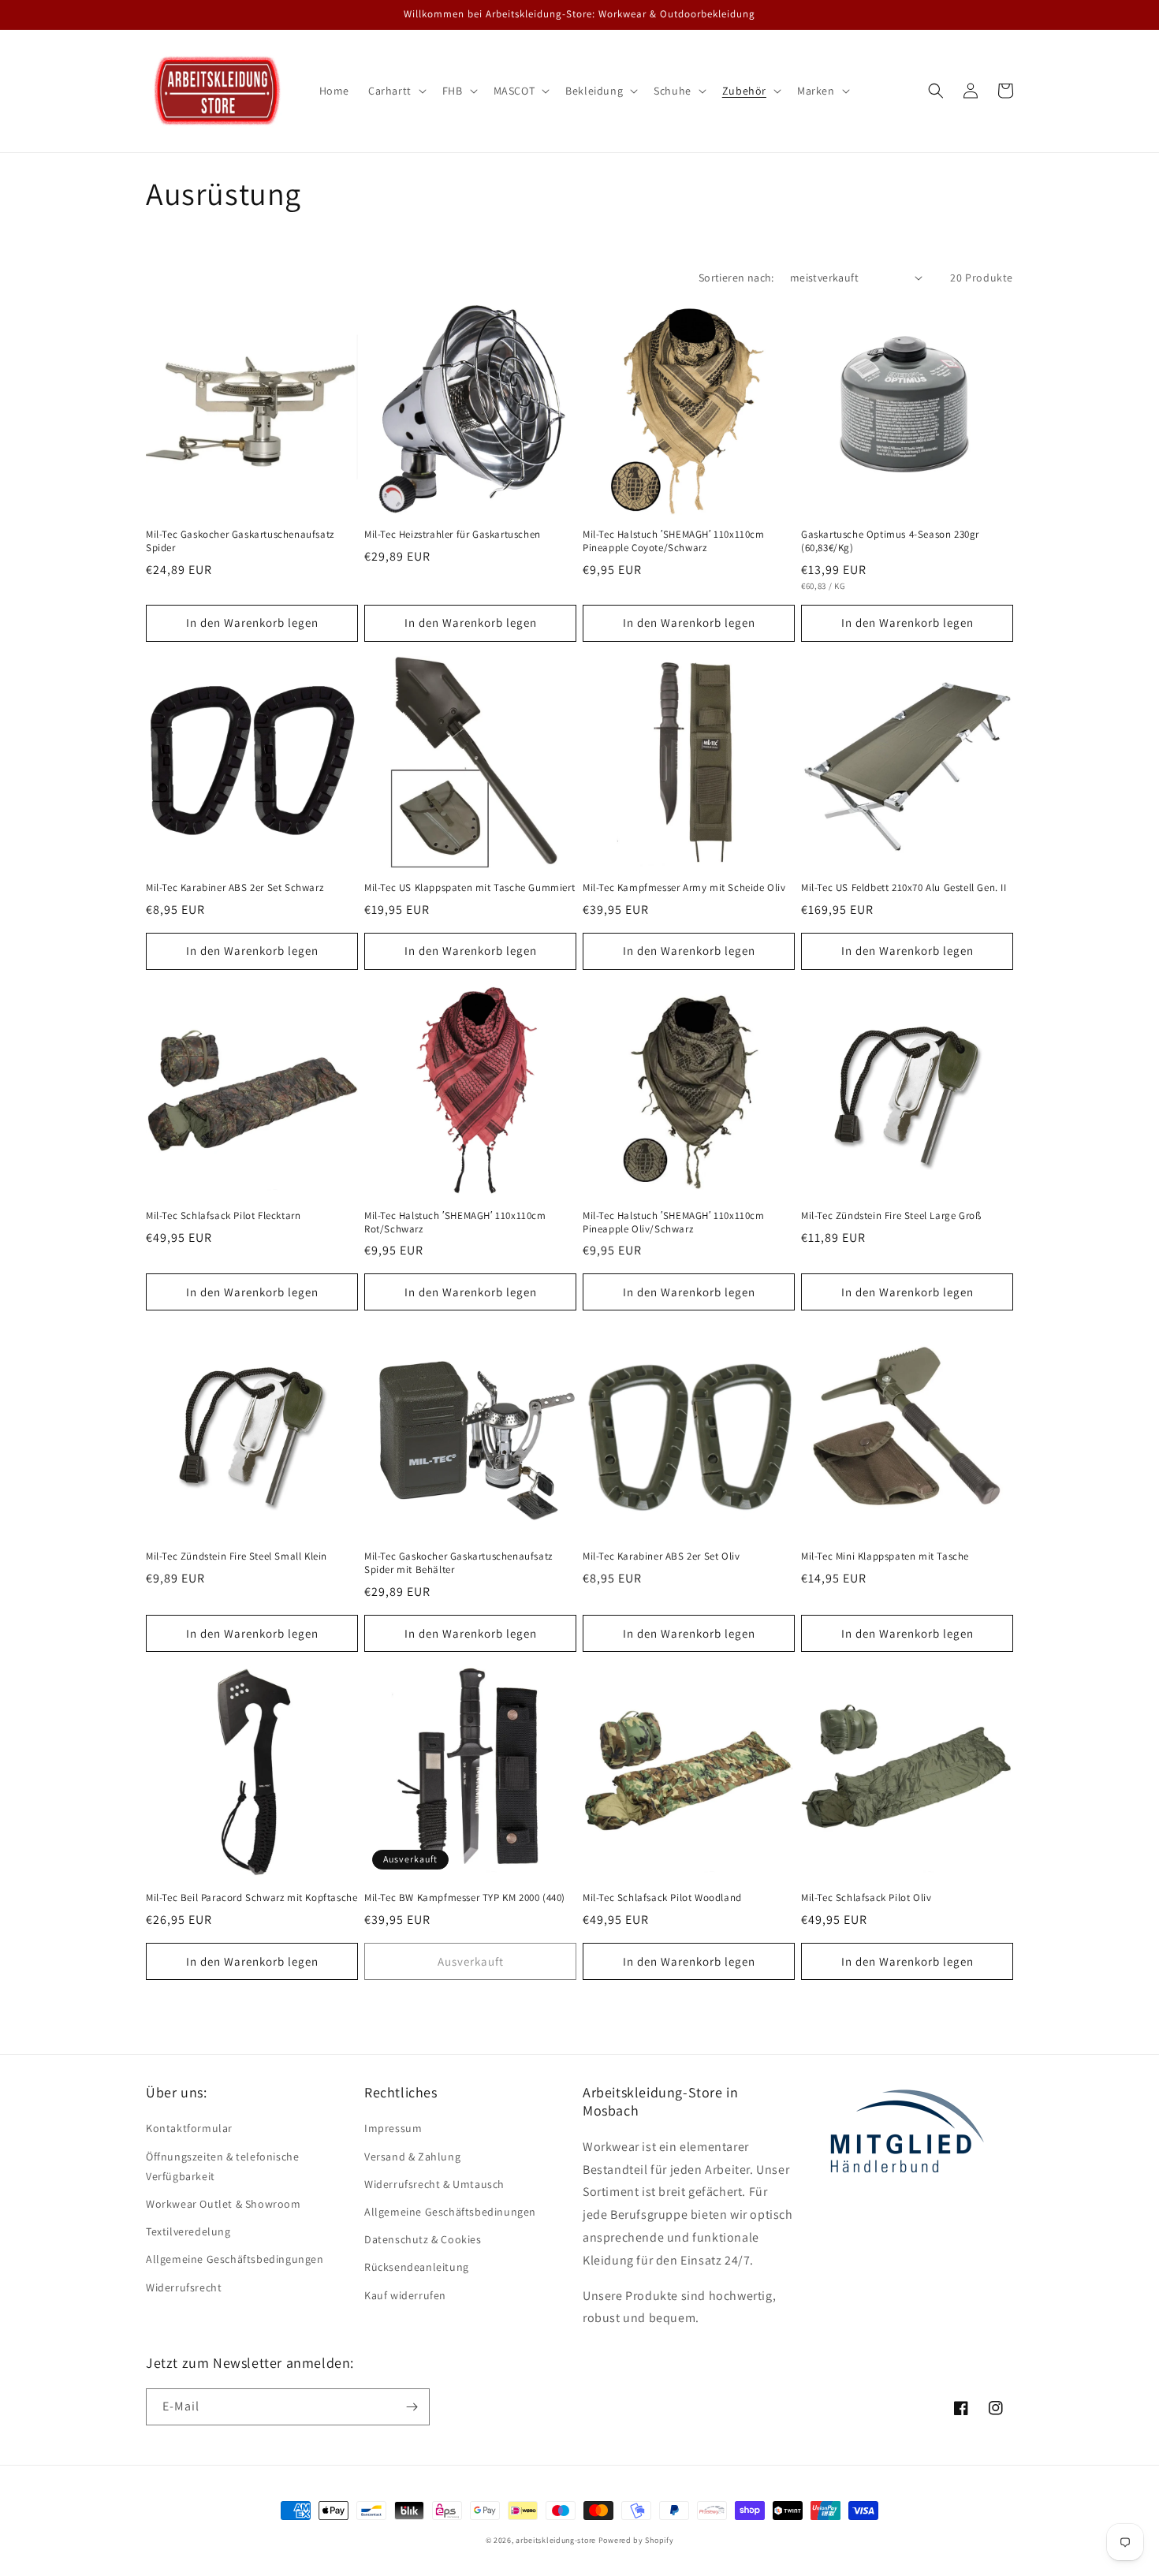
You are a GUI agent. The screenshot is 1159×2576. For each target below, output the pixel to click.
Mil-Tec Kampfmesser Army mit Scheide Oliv (684, 888)
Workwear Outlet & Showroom (224, 2204)
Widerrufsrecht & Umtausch (434, 2184)
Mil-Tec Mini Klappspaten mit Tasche (885, 1556)
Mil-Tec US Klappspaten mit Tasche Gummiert (470, 888)
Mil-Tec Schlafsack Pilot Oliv (866, 1898)
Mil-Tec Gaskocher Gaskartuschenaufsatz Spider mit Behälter (458, 1563)
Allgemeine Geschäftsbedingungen (235, 2259)
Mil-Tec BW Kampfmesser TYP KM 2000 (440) (465, 1898)
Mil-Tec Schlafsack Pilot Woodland (662, 1898)
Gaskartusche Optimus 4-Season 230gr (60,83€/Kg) (890, 541)
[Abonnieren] (412, 2407)
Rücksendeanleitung (417, 2267)
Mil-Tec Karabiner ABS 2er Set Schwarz (235, 888)
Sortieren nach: (736, 278)
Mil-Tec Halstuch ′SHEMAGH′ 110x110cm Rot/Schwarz (455, 1223)
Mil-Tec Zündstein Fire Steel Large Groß (891, 1216)
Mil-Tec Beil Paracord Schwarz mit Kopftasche (252, 1898)
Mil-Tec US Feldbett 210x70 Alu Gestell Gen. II (904, 888)
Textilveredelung (188, 2231)
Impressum (393, 2128)
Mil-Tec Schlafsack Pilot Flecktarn (223, 1216)
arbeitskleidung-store (556, 2540)
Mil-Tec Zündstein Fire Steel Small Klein (237, 1556)
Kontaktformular (189, 2128)
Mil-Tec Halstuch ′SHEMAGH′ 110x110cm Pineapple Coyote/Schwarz (674, 541)
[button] (396, 91)
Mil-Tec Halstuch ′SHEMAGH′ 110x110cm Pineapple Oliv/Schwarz (674, 1223)
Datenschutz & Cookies (423, 2239)
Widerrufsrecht (184, 2287)
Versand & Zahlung (412, 2157)
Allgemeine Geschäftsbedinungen (450, 2212)
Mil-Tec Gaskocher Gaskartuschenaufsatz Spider (240, 541)
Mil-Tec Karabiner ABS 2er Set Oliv (661, 1556)
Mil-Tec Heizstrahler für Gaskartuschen (453, 535)
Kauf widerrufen (405, 2295)
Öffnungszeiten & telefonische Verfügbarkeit (222, 2166)
